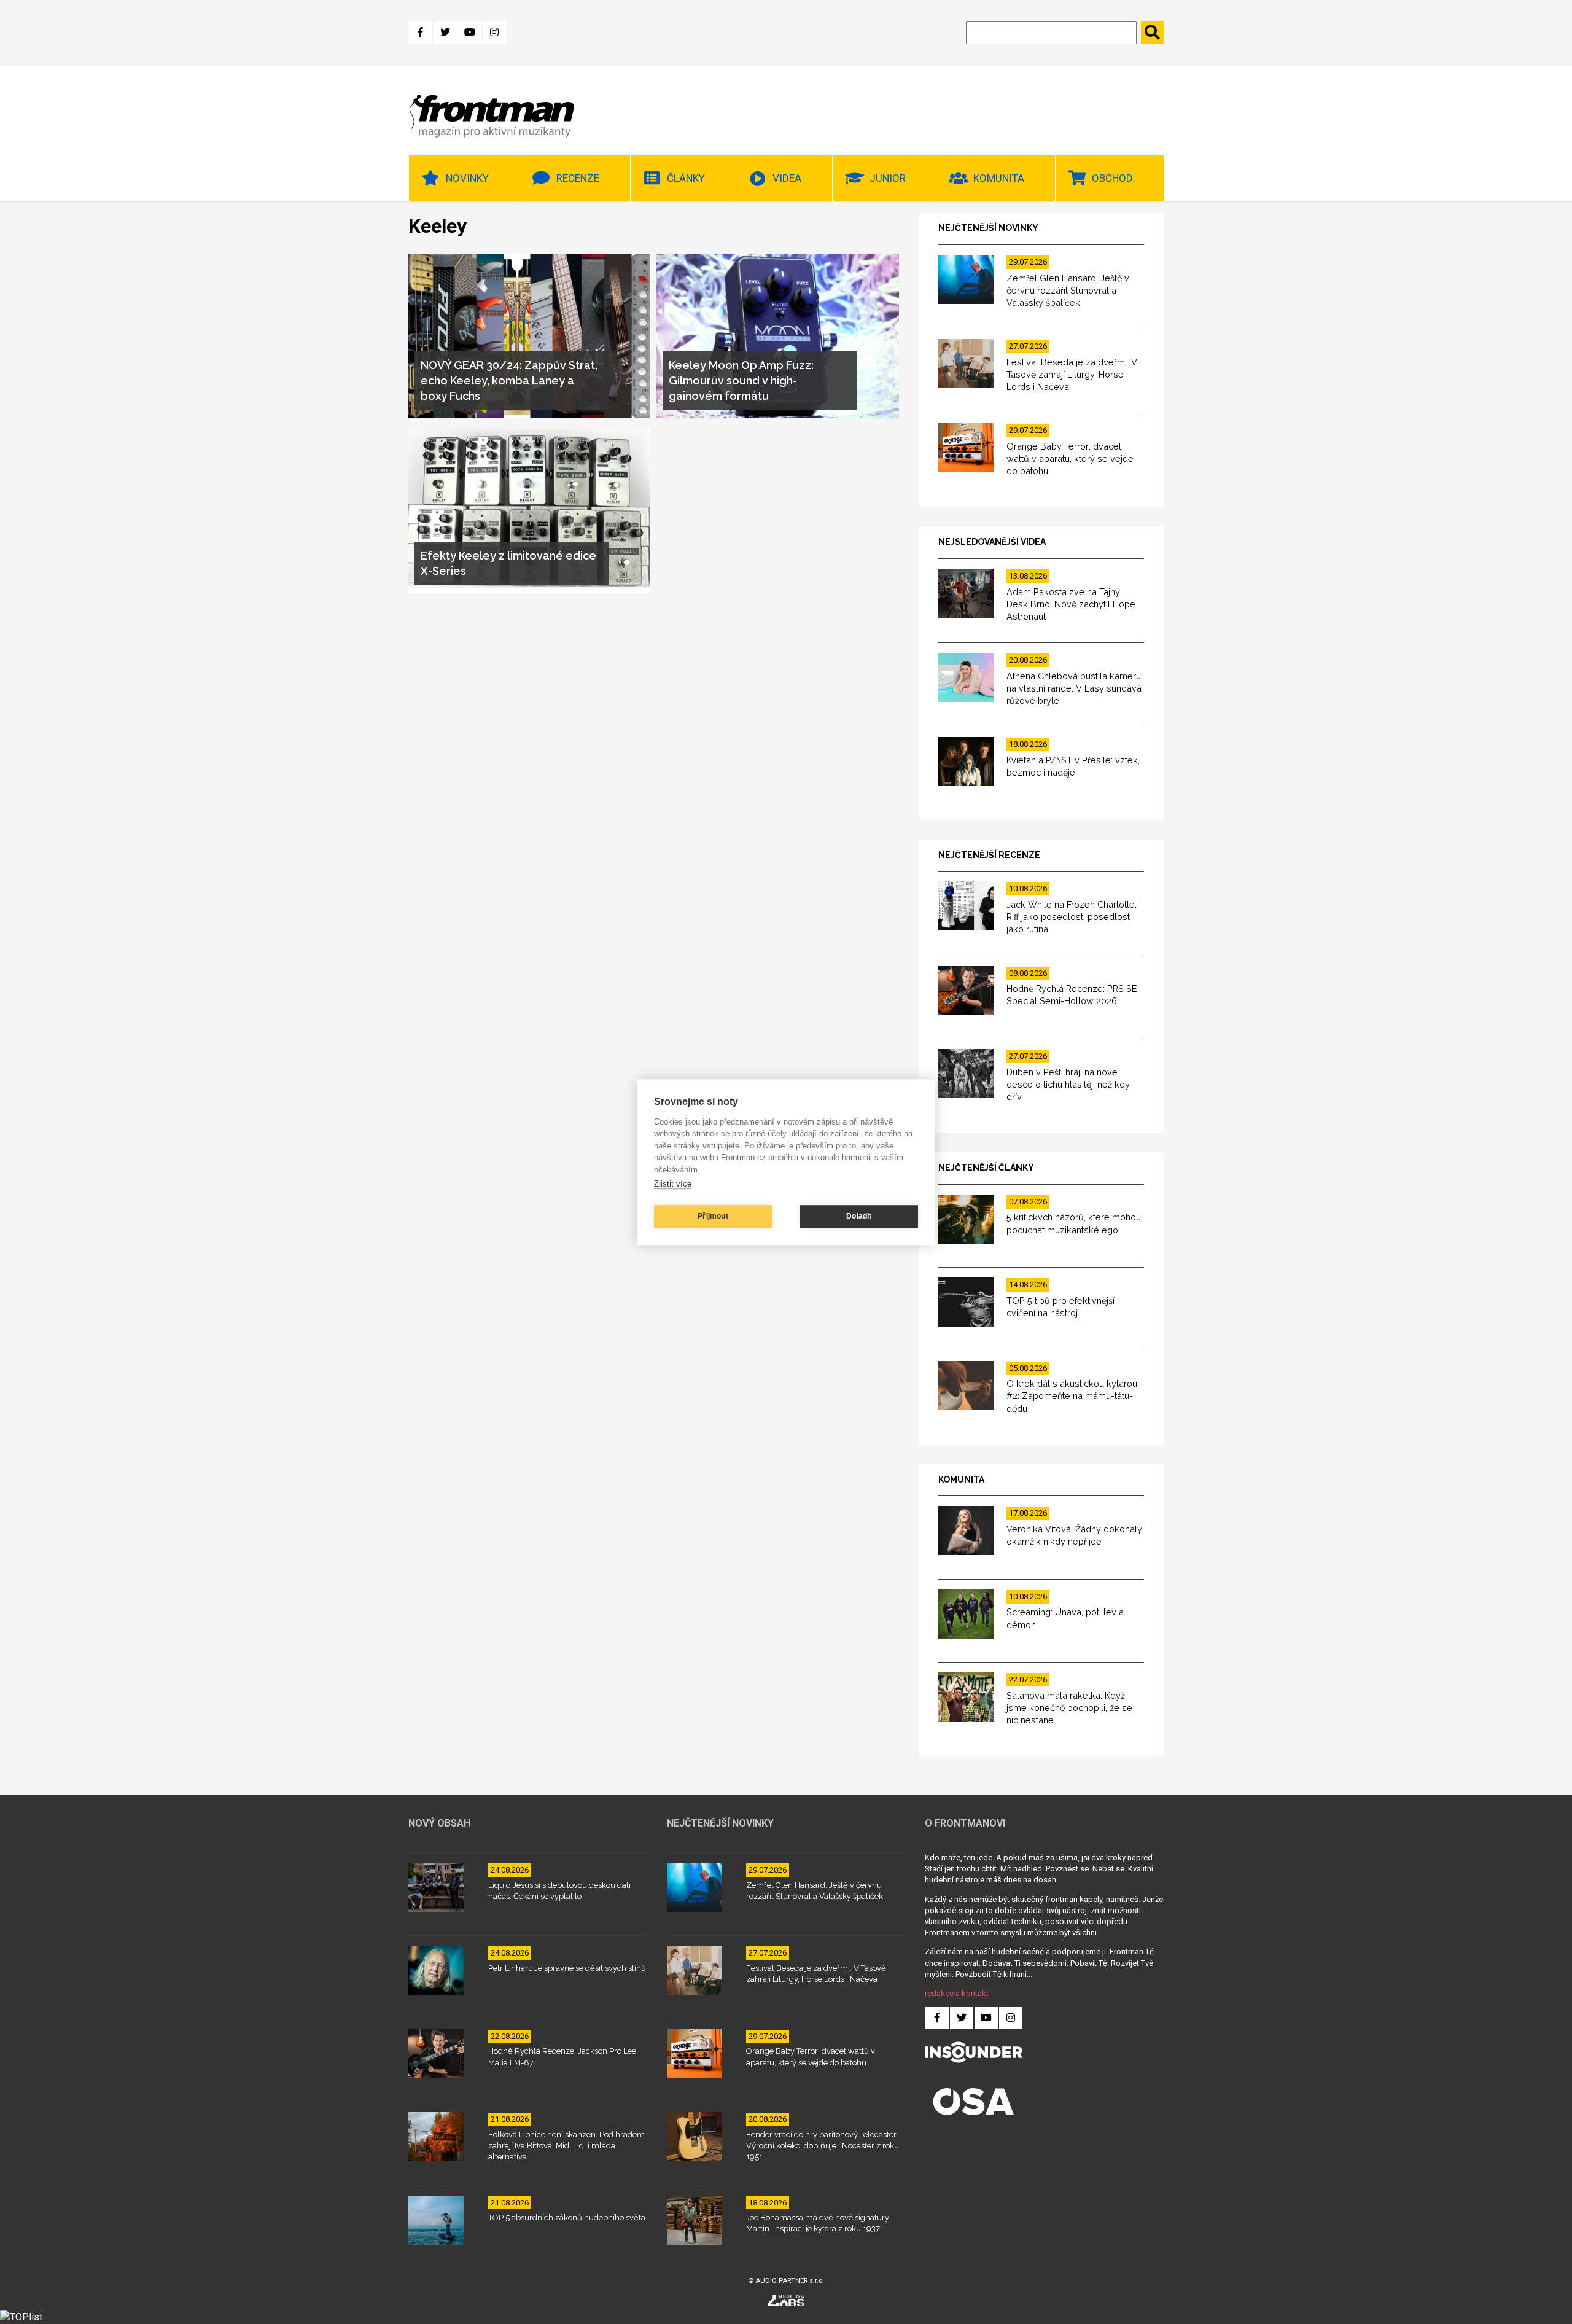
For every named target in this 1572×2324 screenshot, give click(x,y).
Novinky (467, 178)
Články (686, 178)
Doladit (859, 1216)
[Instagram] (494, 33)
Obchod (1112, 178)
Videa (787, 178)
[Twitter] (445, 33)
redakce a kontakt (957, 1993)
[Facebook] (421, 33)
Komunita (999, 178)
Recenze (578, 178)
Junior (888, 178)
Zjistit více (673, 1184)
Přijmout (713, 1216)
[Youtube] (470, 33)
